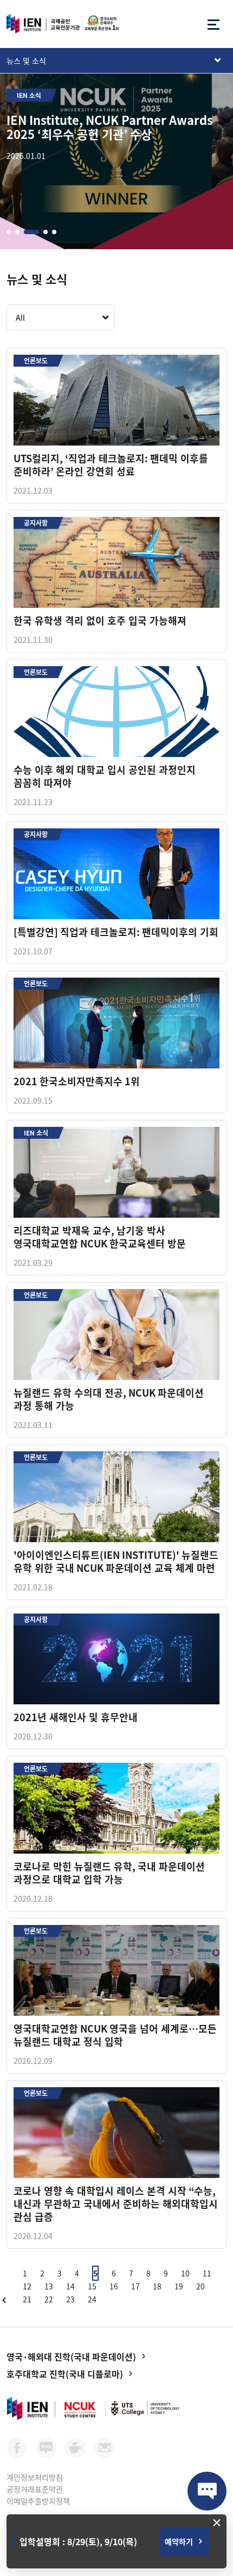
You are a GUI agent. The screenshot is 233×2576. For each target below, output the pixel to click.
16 (114, 2286)
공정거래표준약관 (35, 2489)
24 (92, 2299)
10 (185, 2273)
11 (207, 2273)
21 (27, 2299)
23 (70, 2299)
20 (200, 2286)
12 (27, 2286)
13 (49, 2286)
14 (70, 2286)
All (20, 317)
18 (157, 2286)
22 (49, 2299)
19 (179, 2286)
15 (92, 2286)
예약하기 (179, 2541)
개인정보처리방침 (35, 2477)
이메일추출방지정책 (38, 2501)
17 (135, 2286)
